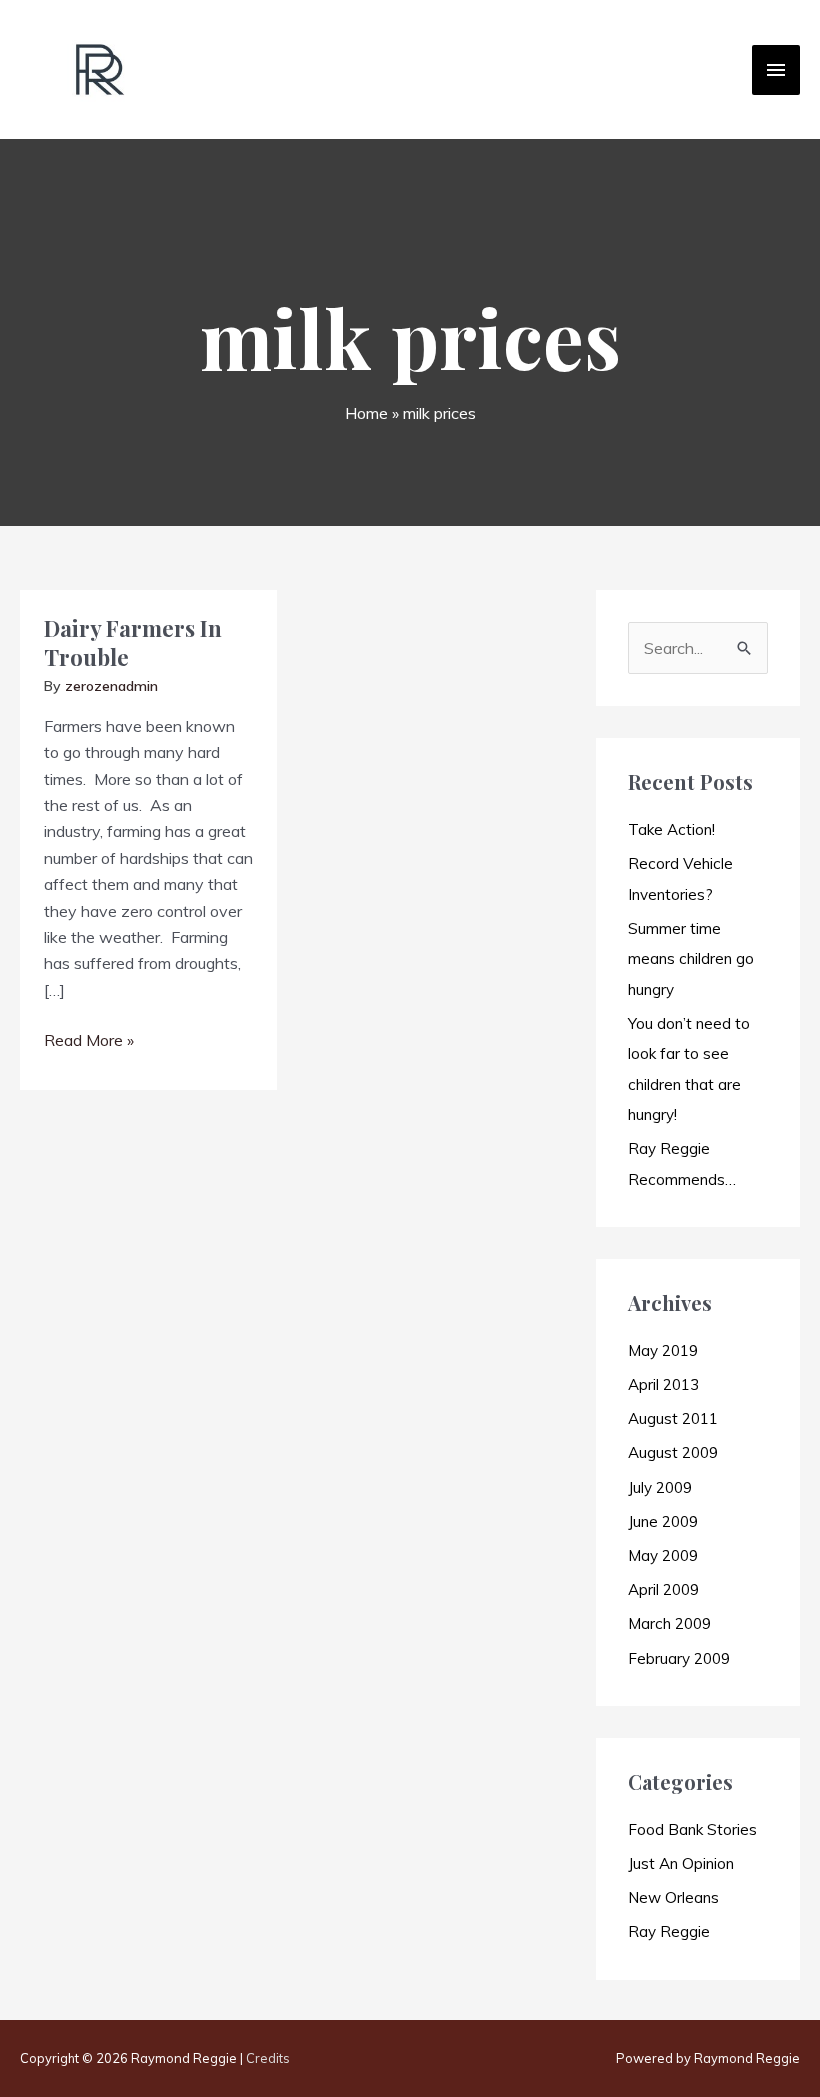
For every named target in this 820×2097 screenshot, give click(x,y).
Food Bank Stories (692, 1829)
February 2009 (679, 1658)
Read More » (89, 1041)
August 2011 (673, 1418)
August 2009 (673, 1452)
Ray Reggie (669, 1931)
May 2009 (663, 1555)
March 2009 (669, 1623)
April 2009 (663, 1589)
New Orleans (673, 1897)
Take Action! (671, 829)
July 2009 (660, 1487)
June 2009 (663, 1521)
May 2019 (663, 1350)
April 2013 (663, 1384)
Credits (268, 2058)
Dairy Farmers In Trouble (133, 642)
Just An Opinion (681, 1863)
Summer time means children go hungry (691, 959)
